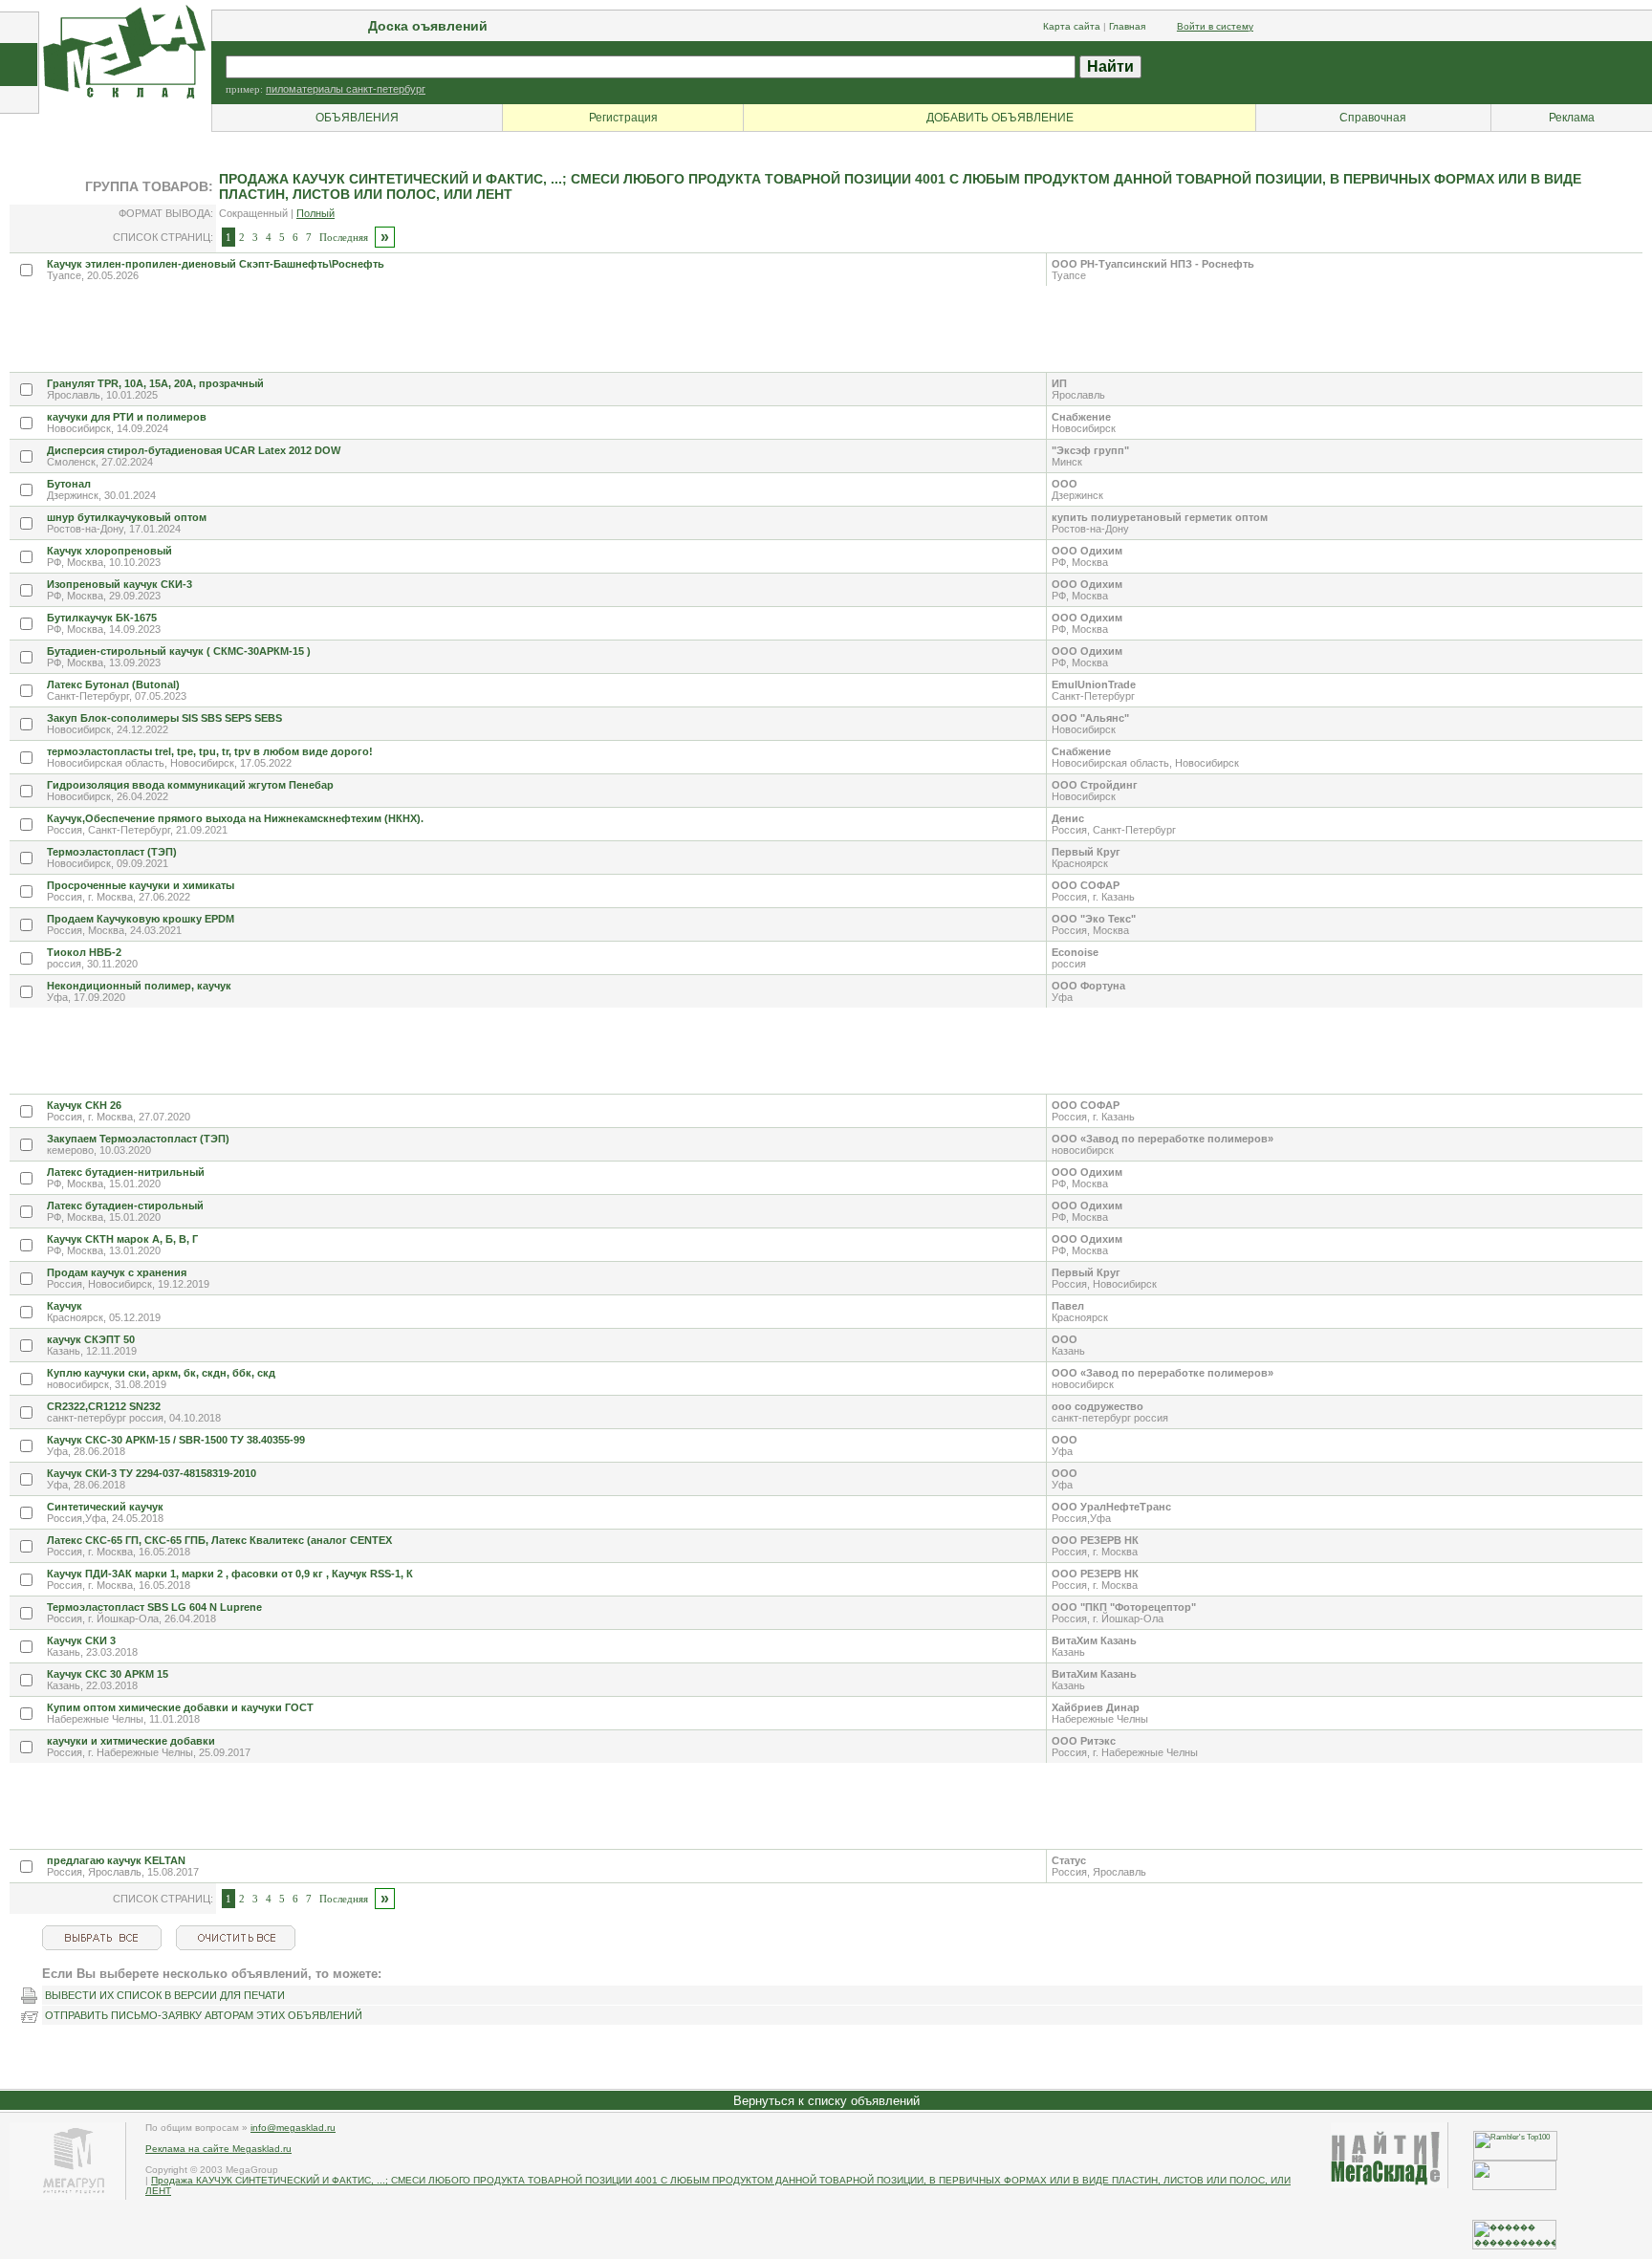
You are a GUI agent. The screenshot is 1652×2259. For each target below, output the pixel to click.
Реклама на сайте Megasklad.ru (218, 2149)
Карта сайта (1072, 26)
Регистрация (623, 118)
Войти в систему (1215, 26)
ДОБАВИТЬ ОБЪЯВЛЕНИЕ (1000, 118)
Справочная (1373, 118)
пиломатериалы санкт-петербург (346, 89)
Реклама (1572, 118)
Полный (315, 213)
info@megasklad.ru (293, 2128)
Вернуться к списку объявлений (826, 2101)
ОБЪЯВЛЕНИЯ (357, 118)
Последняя (344, 237)
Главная (1127, 26)
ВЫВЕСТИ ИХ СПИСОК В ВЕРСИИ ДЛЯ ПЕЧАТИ (165, 1995)
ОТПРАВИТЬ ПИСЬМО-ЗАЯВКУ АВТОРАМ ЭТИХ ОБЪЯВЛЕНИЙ (204, 2015)
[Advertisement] (358, 329)
